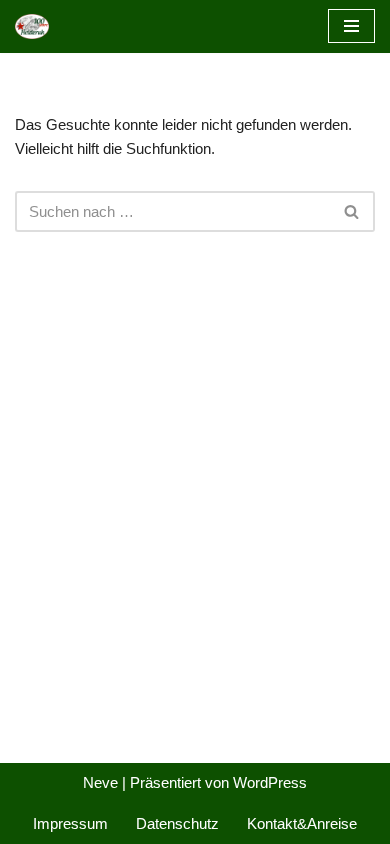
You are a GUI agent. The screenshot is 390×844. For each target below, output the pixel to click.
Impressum (70, 823)
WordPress (270, 782)
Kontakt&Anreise (302, 823)
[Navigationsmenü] (351, 26)
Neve (100, 782)
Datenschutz (177, 823)
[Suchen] (352, 211)
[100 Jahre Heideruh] (37, 26)
